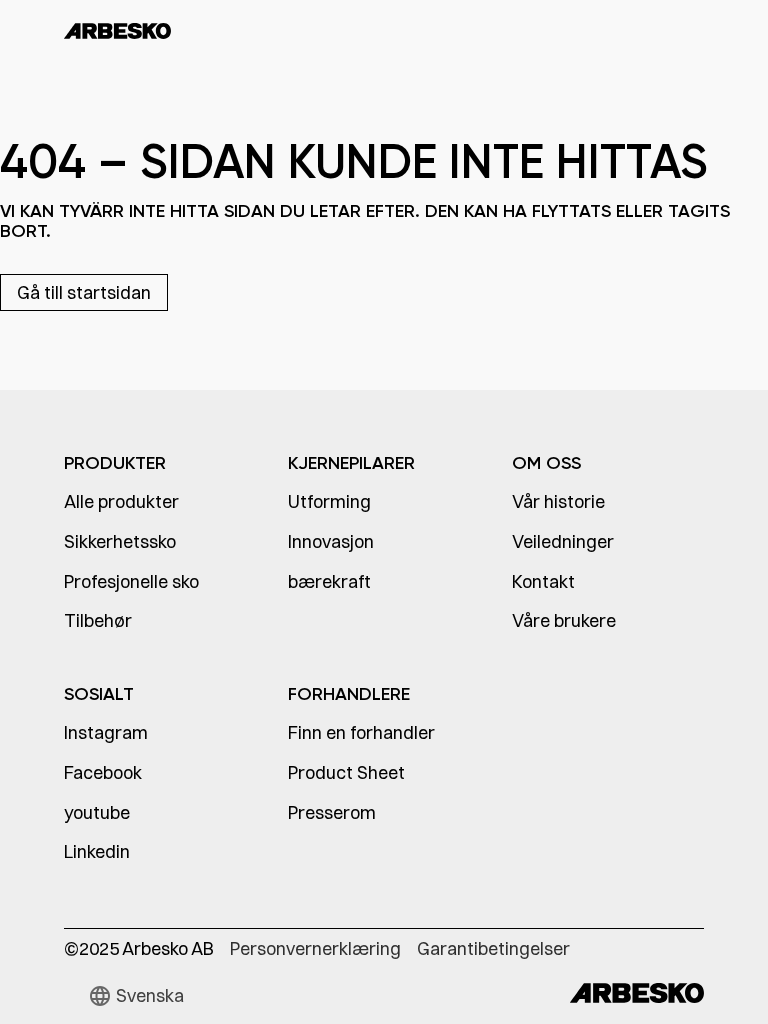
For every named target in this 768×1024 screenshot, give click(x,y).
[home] (117, 30)
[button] (136, 996)
